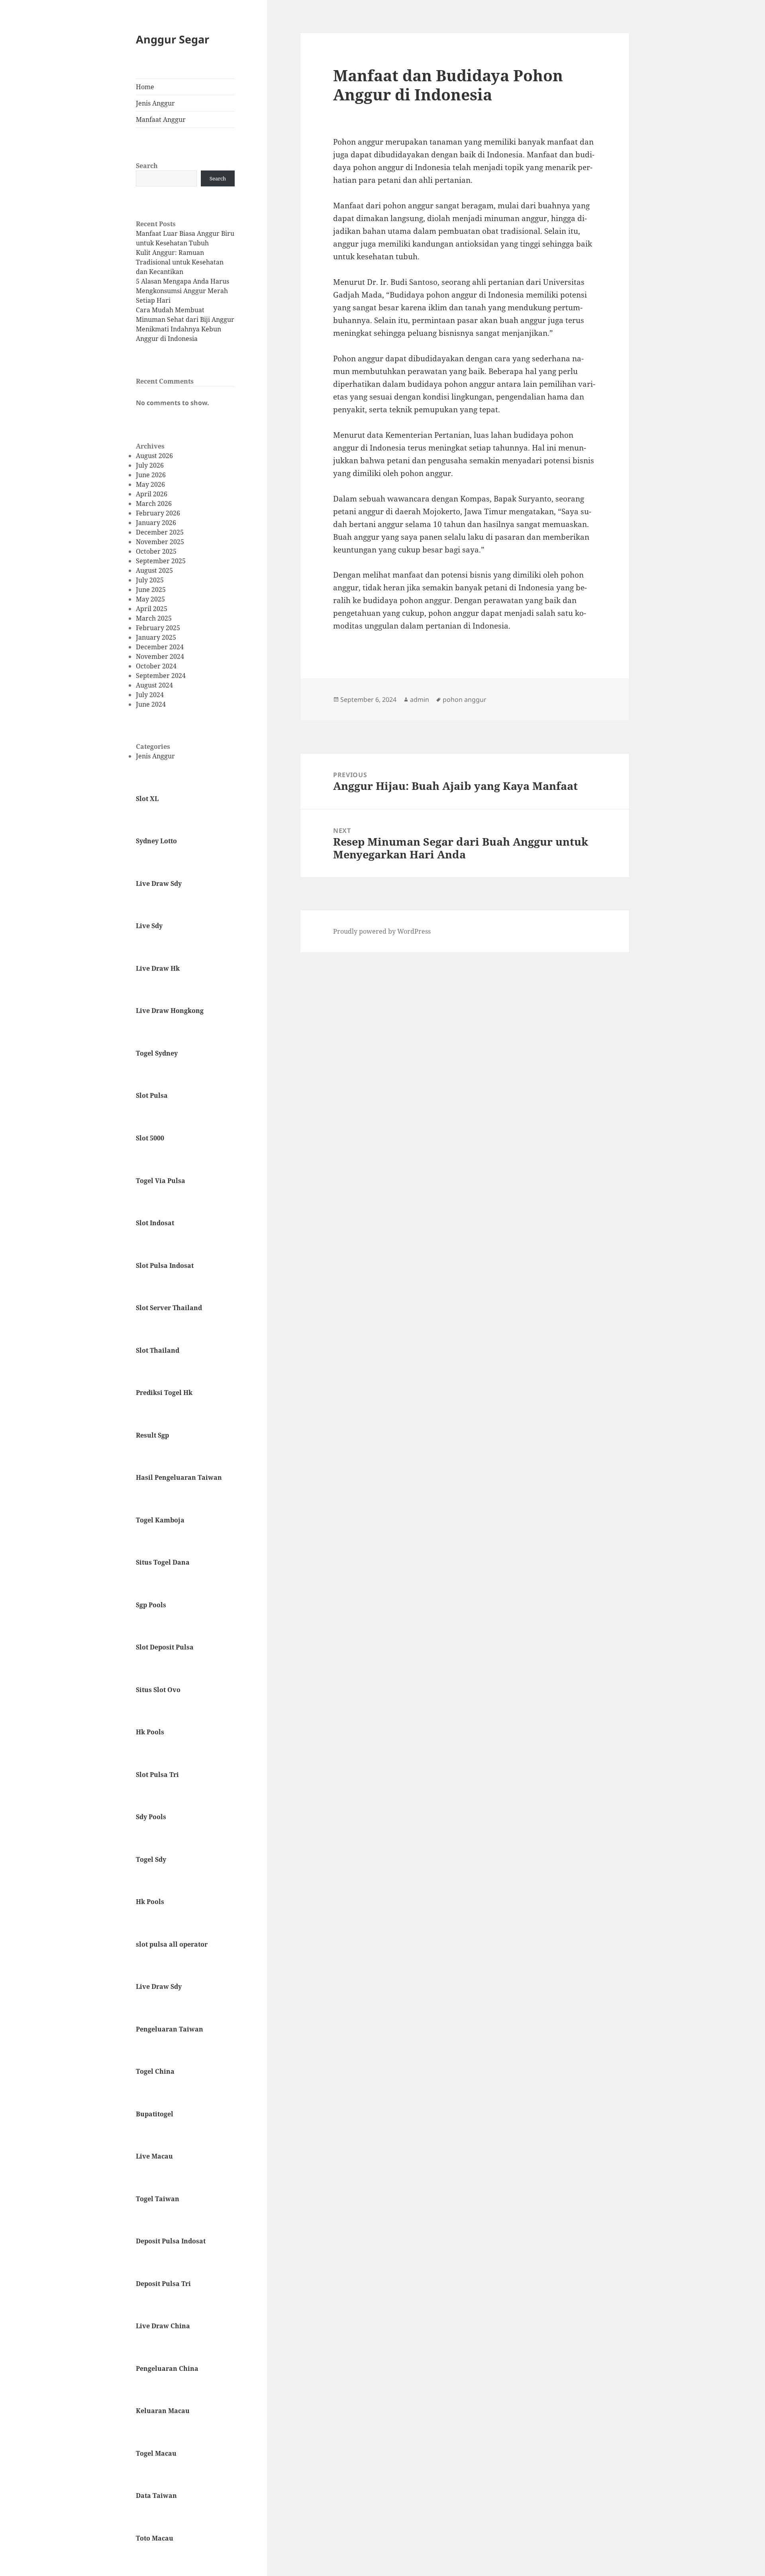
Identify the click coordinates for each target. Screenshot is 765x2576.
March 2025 (154, 618)
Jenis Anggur (155, 103)
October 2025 (156, 551)
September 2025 (161, 561)
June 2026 (151, 475)
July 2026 (150, 465)
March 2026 (154, 503)
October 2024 (156, 666)
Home (145, 87)
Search (147, 166)
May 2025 (150, 599)
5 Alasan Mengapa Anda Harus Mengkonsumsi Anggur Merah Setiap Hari (182, 291)
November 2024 (160, 656)
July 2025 (150, 580)
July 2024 (150, 695)
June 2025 (151, 590)
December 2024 (160, 647)
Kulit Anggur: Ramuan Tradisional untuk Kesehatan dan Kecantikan (180, 262)
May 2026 (150, 484)
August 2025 (154, 570)
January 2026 (156, 523)
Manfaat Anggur (161, 119)
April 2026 (152, 494)
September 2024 (161, 676)
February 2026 (158, 513)
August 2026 (154, 456)
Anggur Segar (173, 39)
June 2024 (151, 704)
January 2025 (156, 637)
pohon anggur (465, 699)
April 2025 (152, 609)
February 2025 (158, 628)
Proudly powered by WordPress (382, 931)
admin (420, 699)
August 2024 (154, 685)
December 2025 (160, 532)
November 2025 (160, 542)
